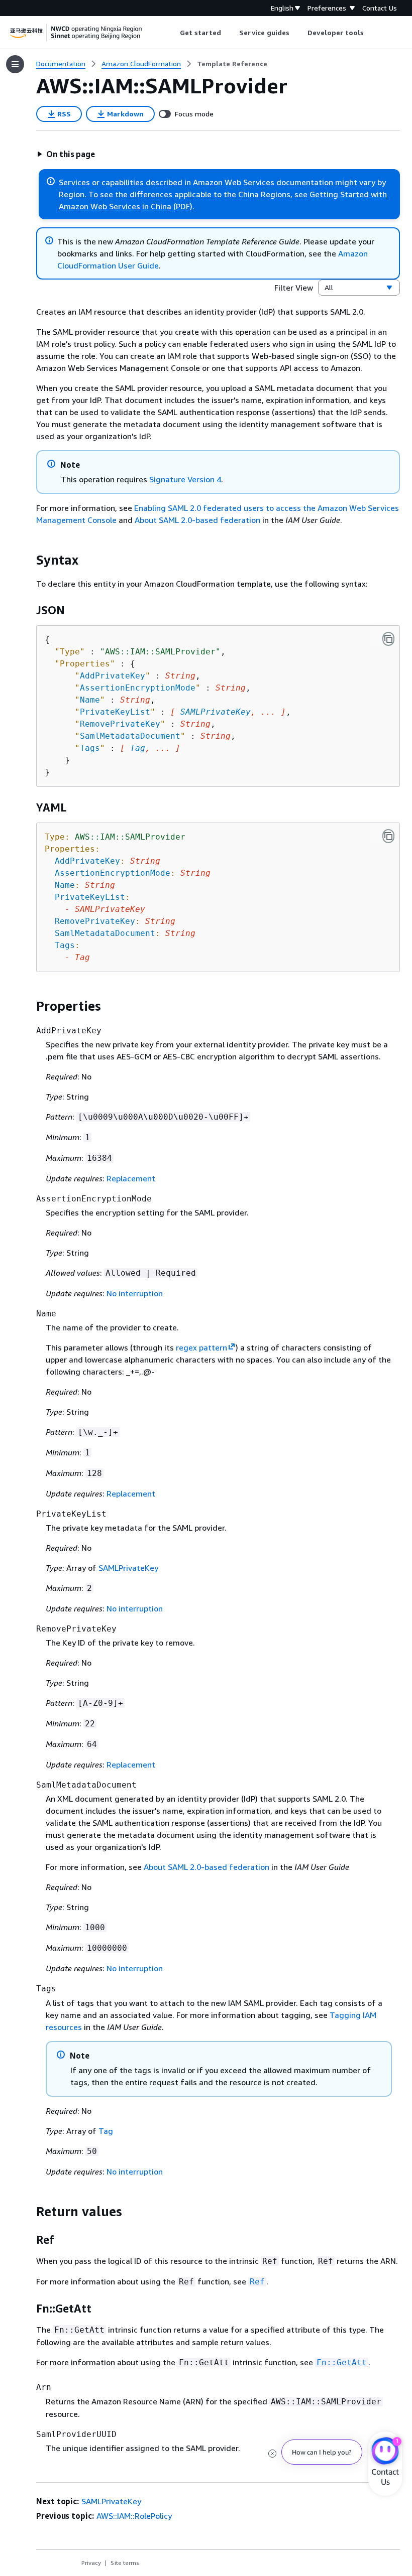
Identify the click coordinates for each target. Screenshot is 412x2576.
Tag (138, 748)
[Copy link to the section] (28, 560)
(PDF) (183, 206)
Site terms (125, 2563)
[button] (66, 154)
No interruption (135, 1293)
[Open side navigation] (15, 64)
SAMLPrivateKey (216, 712)
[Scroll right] (372, 33)
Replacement (131, 1178)
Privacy (91, 2563)
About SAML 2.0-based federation (197, 520)
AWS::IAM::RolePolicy (134, 2516)
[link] (232, 64)
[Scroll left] (172, 33)
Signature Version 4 (185, 479)
